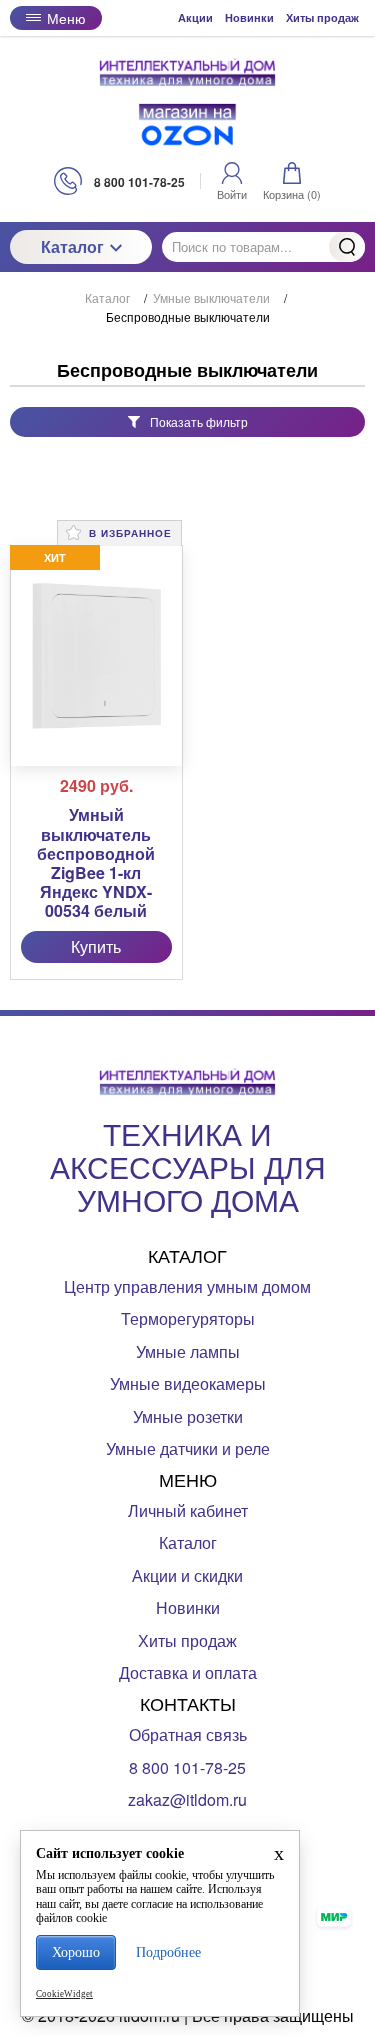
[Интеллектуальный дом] (188, 72)
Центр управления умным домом (187, 1286)
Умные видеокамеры (188, 1383)
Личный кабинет (188, 1510)
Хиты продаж (322, 17)
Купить (96, 946)
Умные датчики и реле (188, 1448)
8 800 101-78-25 (187, 1767)
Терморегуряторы (188, 1318)
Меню (66, 18)
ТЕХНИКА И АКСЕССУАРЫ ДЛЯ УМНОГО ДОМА (188, 1166)
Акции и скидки (187, 1575)
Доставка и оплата (188, 1672)
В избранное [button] (128, 533)
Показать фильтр (199, 421)
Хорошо (76, 1952)
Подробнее (168, 1952)
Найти (347, 247)
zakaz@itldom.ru (187, 1799)
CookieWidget (64, 1994)
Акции (195, 17)
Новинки (249, 17)
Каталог (72, 246)
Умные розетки (188, 1416)
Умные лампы (188, 1351)
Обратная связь (188, 1734)
